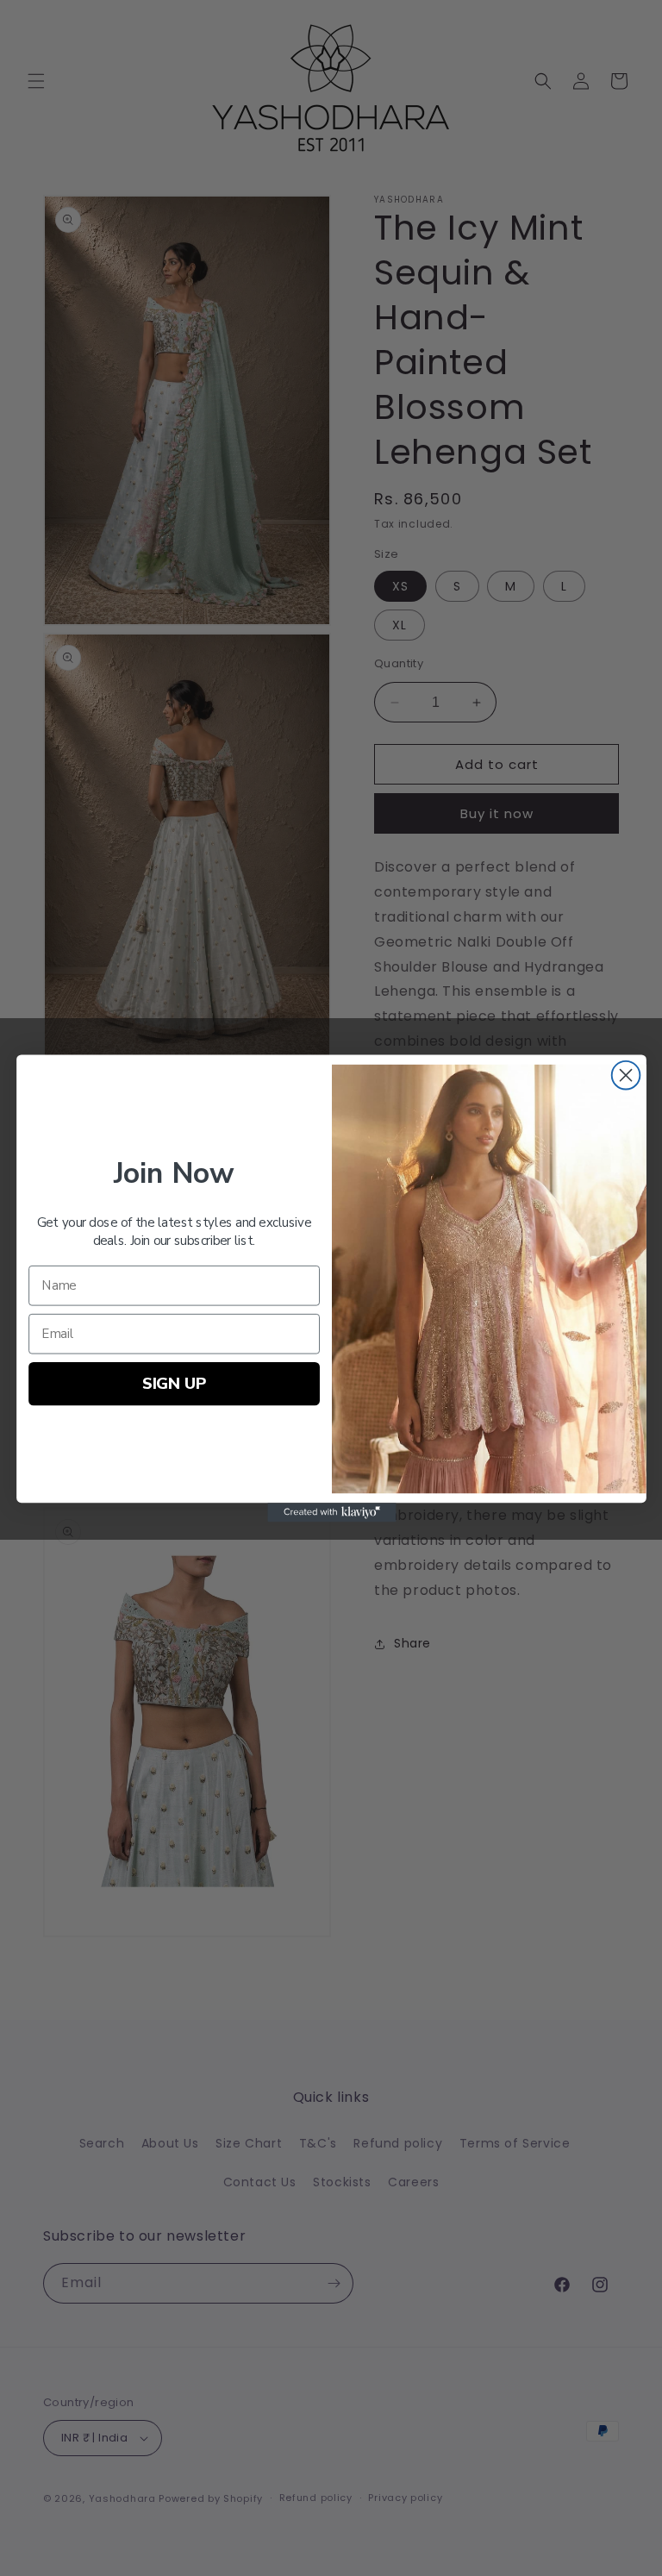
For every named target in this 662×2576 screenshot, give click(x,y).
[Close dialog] (625, 1075)
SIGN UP (174, 1382)
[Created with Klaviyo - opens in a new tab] (331, 1512)
